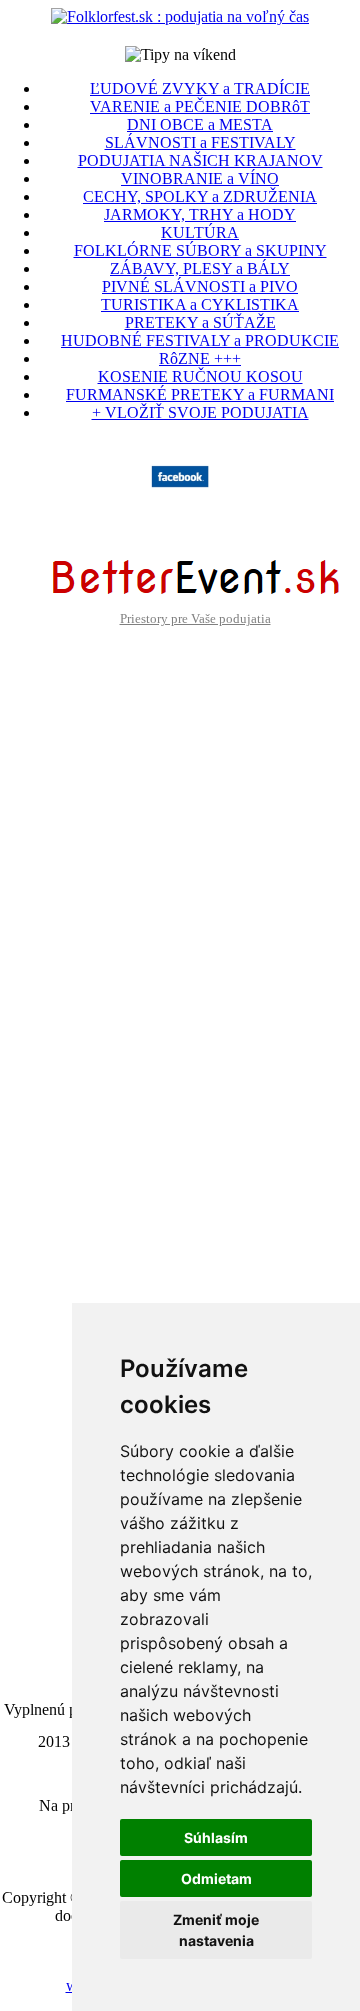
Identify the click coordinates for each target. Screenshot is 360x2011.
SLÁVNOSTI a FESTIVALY (200, 142)
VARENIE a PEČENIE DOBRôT (200, 106)
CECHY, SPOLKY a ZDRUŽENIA (200, 196)
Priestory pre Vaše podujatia (195, 618)
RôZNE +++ (200, 358)
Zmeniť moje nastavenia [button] (216, 1930)
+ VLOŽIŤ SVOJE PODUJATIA (200, 412)
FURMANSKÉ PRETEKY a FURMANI (200, 394)
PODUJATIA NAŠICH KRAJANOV (200, 160)
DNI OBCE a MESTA (200, 124)
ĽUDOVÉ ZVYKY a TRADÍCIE (200, 88)
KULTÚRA (200, 232)
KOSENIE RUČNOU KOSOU (200, 376)
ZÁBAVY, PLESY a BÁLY (200, 268)
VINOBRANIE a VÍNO (200, 178)
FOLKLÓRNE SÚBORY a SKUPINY (200, 250)
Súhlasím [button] (216, 1837)
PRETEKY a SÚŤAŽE (200, 322)
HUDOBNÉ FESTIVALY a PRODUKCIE (200, 340)
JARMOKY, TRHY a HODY (200, 214)
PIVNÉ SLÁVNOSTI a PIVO (200, 286)
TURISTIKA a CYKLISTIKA (200, 304)
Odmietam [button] (216, 1878)
